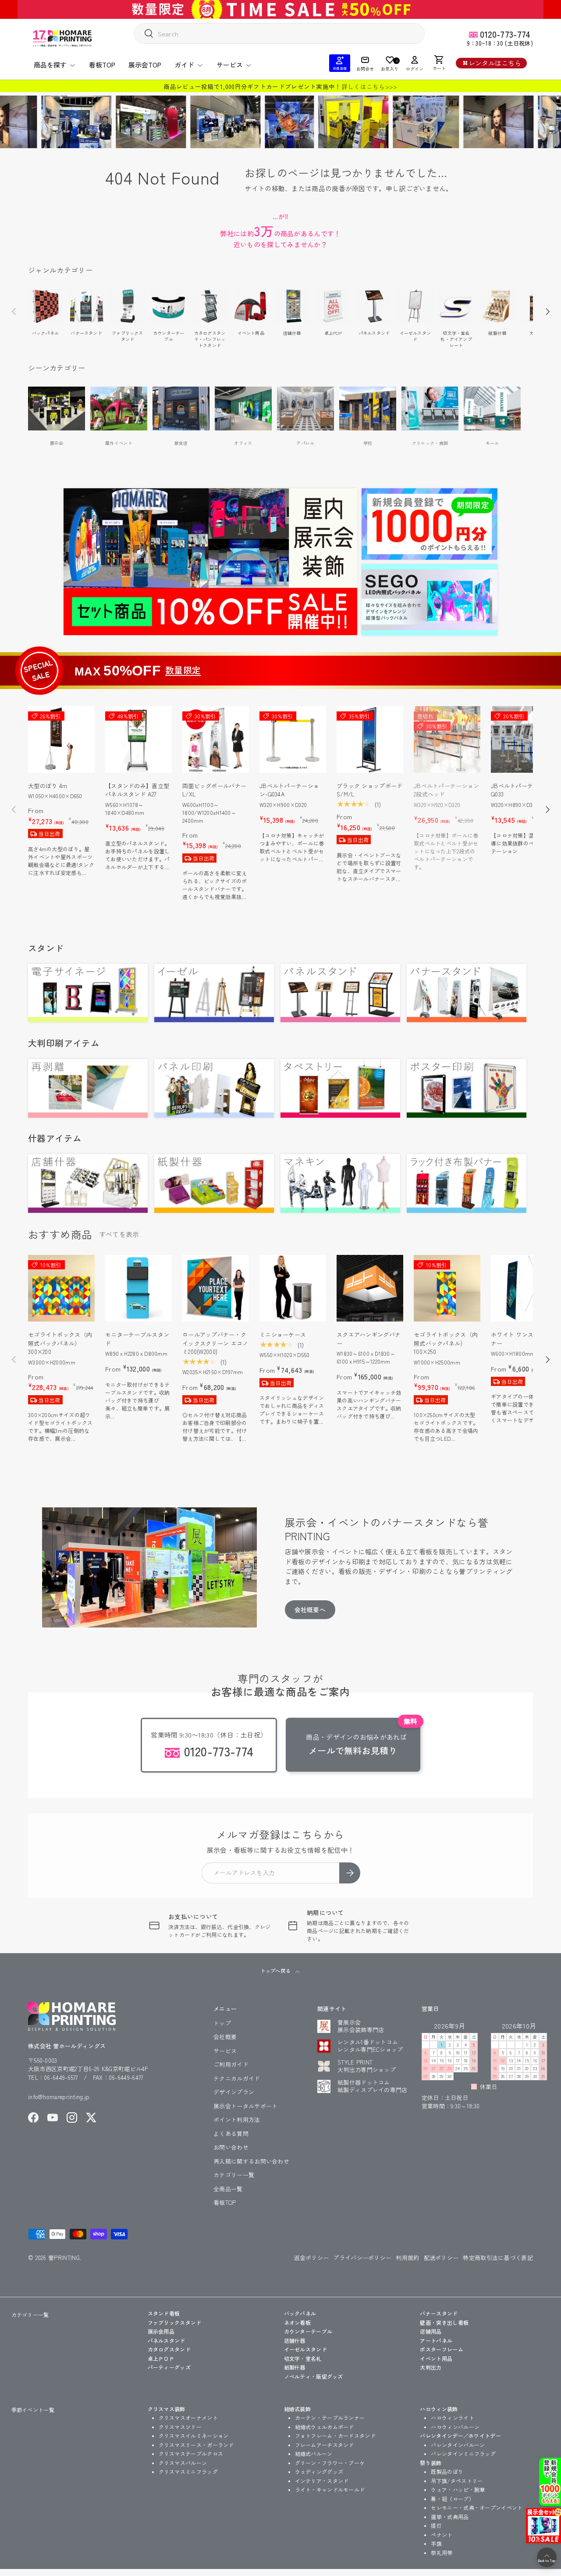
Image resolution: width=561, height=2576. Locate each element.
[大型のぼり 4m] (61, 739)
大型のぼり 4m (48, 786)
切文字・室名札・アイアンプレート (456, 339)
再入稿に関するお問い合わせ (251, 2161)
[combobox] (279, 34)
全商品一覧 (228, 2189)
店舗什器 (292, 333)
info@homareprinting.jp (59, 2097)
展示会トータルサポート (245, 2106)
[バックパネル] (45, 306)
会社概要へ (310, 1610)
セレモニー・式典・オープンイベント (477, 2507)
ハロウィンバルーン (455, 2427)
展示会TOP (145, 65)
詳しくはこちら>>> (369, 86)
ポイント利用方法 (237, 2119)
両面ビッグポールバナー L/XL (214, 790)
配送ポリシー (441, 2258)
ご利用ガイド (231, 2064)
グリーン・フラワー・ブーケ (330, 2463)
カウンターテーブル (169, 336)
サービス (230, 65)
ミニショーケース (283, 1334)
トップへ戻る (276, 1971)
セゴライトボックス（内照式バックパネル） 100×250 (446, 1343)
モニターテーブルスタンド (137, 1339)
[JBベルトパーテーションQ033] (524, 739)
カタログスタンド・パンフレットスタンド (210, 339)
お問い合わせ (231, 2147)
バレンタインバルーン (458, 2445)
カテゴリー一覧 (234, 2175)
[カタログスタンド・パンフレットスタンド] (210, 306)
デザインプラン (234, 2092)
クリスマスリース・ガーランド (196, 2445)
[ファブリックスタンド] (128, 306)
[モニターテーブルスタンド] (138, 1288)
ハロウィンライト (452, 2418)
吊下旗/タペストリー (457, 2481)
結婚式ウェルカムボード (325, 2427)
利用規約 (407, 2258)
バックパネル (45, 333)
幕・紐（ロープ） (452, 2499)
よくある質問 (231, 2134)
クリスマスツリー (180, 2427)
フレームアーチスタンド (325, 2445)
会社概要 (225, 2037)
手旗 (436, 2543)
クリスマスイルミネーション (194, 2436)
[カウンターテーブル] (169, 306)
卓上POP (333, 333)
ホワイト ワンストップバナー (524, 1339)
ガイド (184, 65)
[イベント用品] (251, 306)
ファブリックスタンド (127, 336)
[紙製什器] (497, 306)
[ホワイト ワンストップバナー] (524, 1288)
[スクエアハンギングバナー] (370, 1288)
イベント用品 (251, 333)
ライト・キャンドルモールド (330, 2489)
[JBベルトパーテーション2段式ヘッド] (447, 739)
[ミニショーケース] (293, 1288)
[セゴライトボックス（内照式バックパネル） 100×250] (447, 1288)
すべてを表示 (119, 1234)
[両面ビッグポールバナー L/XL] (216, 739)
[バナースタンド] (87, 306)
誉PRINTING (64, 2258)
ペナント (442, 2535)
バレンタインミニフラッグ (463, 2453)
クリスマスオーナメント (188, 2418)
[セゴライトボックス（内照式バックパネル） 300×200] (61, 1288)
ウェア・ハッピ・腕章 (458, 2489)
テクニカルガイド (237, 2078)
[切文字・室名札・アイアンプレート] (456, 306)
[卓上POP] (333, 306)
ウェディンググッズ (319, 2471)
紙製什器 (497, 333)
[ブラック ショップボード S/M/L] (370, 739)
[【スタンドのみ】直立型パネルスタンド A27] (138, 739)
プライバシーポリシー (362, 2258)
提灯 (436, 2525)
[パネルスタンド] (374, 306)
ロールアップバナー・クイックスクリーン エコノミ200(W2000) (215, 1343)
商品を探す (50, 65)
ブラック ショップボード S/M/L (370, 790)
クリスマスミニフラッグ (188, 2471)
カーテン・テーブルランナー (330, 2418)
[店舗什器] (292, 306)
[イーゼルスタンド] (415, 306)
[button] (439, 63)
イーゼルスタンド (415, 336)
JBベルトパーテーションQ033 (524, 790)
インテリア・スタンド (322, 2481)
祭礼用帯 (442, 2553)
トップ (222, 2023)
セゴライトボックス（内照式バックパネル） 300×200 (60, 1343)
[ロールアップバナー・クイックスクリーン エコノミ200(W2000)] (216, 1288)
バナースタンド (86, 333)
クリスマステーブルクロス (191, 2453)
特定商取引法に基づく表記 (498, 2258)
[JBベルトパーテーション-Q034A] (293, 739)
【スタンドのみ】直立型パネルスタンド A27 (137, 790)
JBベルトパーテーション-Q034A (289, 790)
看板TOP (102, 65)
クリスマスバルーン (183, 2463)
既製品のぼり (447, 2471)
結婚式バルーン (314, 2453)
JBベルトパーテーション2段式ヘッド (447, 790)
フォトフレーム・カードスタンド (336, 2436)
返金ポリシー (312, 2258)
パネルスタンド (374, 333)
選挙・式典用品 (450, 2517)
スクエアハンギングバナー (369, 1339)
